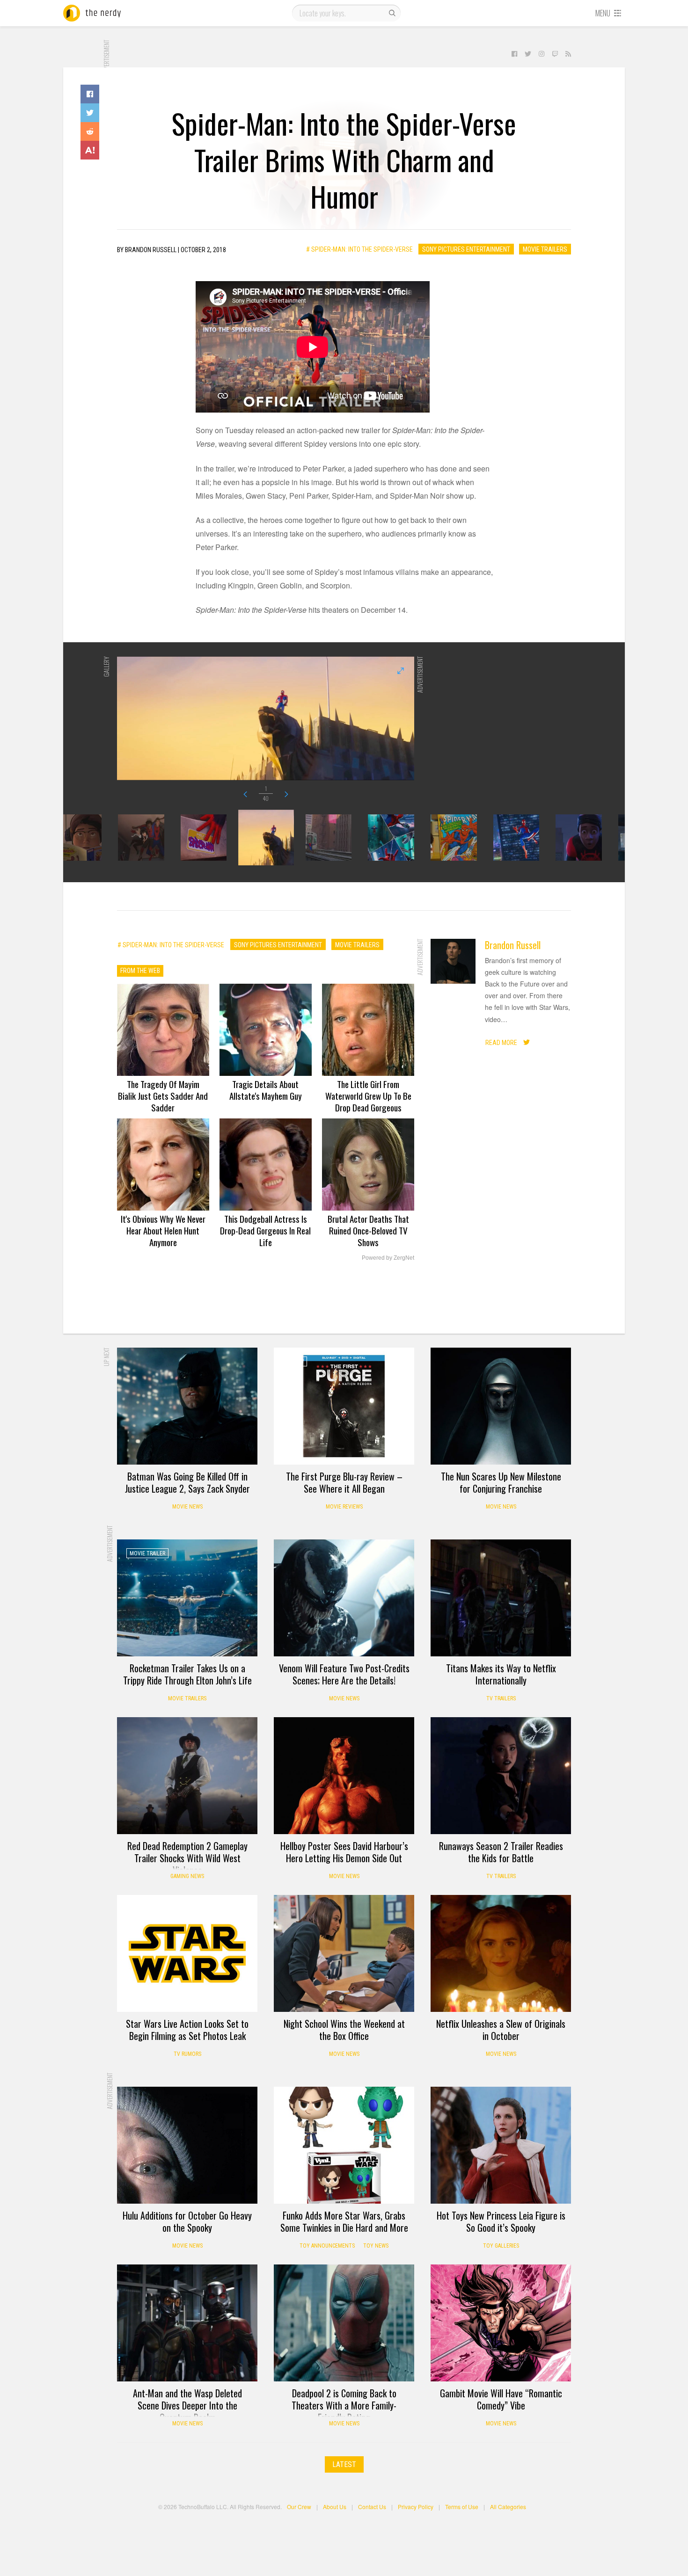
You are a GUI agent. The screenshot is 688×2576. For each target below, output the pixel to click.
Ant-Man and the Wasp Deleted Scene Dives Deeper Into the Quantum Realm (187, 2405)
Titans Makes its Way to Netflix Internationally (501, 1674)
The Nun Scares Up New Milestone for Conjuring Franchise (501, 1482)
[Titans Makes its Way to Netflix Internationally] (501, 1598)
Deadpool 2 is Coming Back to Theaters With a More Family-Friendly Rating (344, 2405)
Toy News (376, 2246)
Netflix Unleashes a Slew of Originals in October (501, 2030)
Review (295, 1362)
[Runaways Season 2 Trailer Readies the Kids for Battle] (501, 1776)
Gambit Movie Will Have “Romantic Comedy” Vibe (501, 2399)
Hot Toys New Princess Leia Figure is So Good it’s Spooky (501, 2221)
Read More (501, 1043)
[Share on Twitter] (90, 113)
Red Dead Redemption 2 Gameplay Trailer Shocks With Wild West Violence (187, 1858)
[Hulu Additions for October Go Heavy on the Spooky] (187, 2145)
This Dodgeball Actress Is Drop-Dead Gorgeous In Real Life (265, 1230)
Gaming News (187, 1876)
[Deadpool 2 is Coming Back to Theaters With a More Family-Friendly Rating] (344, 2323)
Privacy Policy (416, 2507)
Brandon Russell (513, 945)
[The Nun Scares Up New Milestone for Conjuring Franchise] (501, 1406)
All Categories (508, 2507)
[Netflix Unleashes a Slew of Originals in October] (501, 1953)
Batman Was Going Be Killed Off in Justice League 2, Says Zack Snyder (187, 1482)
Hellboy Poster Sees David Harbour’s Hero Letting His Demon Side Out (344, 1852)
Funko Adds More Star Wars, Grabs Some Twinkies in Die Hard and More (344, 2221)
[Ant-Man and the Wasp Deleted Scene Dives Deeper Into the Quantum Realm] (187, 2323)
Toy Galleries (501, 2246)
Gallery (140, 1909)
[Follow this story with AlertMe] (90, 150)
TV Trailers (501, 1698)
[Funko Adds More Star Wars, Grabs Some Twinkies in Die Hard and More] (344, 2145)
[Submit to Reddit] (90, 131)
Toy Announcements (327, 2246)
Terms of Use (462, 2507)
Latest (344, 2464)
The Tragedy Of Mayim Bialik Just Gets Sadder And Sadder (163, 1096)
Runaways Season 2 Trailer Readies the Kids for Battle (501, 1852)
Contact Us (372, 2507)
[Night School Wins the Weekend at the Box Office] (344, 1953)
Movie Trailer (147, 1553)
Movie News (187, 1507)
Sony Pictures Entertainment (466, 249)
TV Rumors (187, 2054)
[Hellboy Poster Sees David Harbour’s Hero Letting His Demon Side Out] (344, 1776)
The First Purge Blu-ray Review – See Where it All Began (344, 1482)
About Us (335, 2507)
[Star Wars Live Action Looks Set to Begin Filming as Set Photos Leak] (187, 1953)
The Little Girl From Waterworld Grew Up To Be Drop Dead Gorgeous (368, 1096)
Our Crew (299, 2507)
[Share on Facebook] (90, 94)
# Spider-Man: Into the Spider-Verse (359, 249)
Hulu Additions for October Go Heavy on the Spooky (187, 2221)
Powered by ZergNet (388, 1258)
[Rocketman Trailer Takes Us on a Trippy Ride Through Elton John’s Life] (187, 1598)
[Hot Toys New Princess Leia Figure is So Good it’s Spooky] (501, 2145)
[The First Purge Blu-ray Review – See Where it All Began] (344, 1406)
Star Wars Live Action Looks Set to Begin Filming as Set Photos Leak (187, 2030)
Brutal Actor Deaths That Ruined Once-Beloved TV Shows (368, 1230)
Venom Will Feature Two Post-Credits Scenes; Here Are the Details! (344, 1674)
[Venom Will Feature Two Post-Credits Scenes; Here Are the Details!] (344, 1598)
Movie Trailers (545, 249)
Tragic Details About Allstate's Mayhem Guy (266, 1090)
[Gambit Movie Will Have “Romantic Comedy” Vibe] (501, 2323)
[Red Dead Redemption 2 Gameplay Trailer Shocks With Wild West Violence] (187, 1776)
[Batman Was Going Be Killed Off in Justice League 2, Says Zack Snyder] (187, 1406)
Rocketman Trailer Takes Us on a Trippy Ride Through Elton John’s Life (187, 1674)
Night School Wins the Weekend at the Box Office (344, 2030)
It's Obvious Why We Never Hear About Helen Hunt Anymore (163, 1230)
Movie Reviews (344, 1507)
